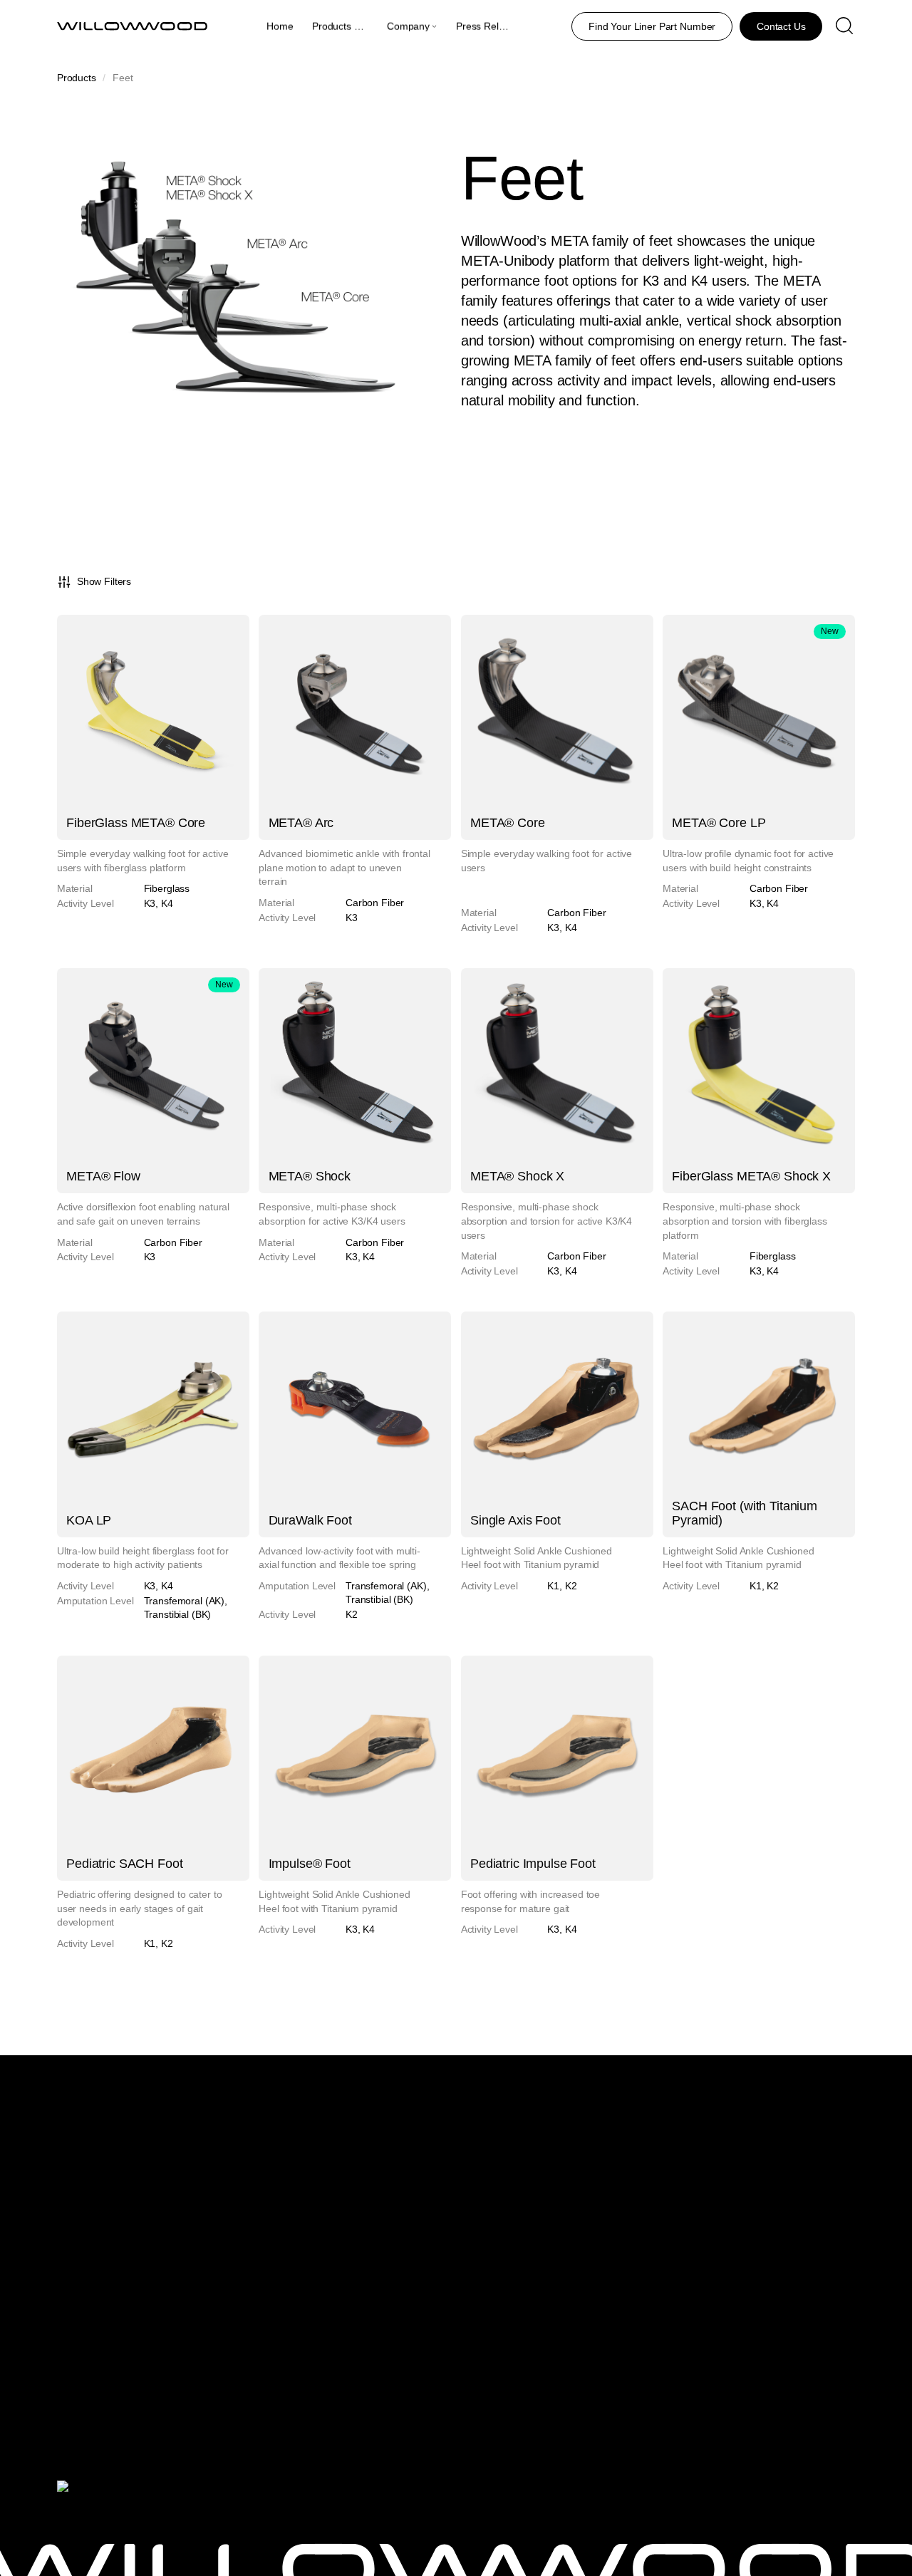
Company (408, 26)
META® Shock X (517, 1176)
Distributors (430, 2187)
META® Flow (103, 1176)
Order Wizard (185, 2404)
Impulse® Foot (310, 1864)
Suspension (181, 2258)
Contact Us (429, 2239)
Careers (423, 2206)
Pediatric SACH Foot (124, 1864)
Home (280, 26)
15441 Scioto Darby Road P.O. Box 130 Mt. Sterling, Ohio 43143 (720, 2165)
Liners (169, 2169)
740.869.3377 (693, 2257)
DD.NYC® (165, 2521)
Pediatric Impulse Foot (533, 1864)
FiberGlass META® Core (136, 823)
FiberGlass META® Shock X (751, 1176)
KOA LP (89, 1520)
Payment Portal (189, 2333)
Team (417, 2169)
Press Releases (491, 26)
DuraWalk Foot (310, 1520)
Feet (165, 2187)
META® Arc (301, 823)
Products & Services (356, 26)
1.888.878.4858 (698, 2317)
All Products (181, 2149)
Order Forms (184, 2352)
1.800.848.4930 (698, 2226)
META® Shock (310, 1176)
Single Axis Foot (515, 1520)
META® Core (508, 823)
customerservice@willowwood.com (740, 2408)
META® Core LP (719, 823)
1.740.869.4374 (698, 2349)
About (418, 2149)
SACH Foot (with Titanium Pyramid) (745, 1513)
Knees (169, 2206)
